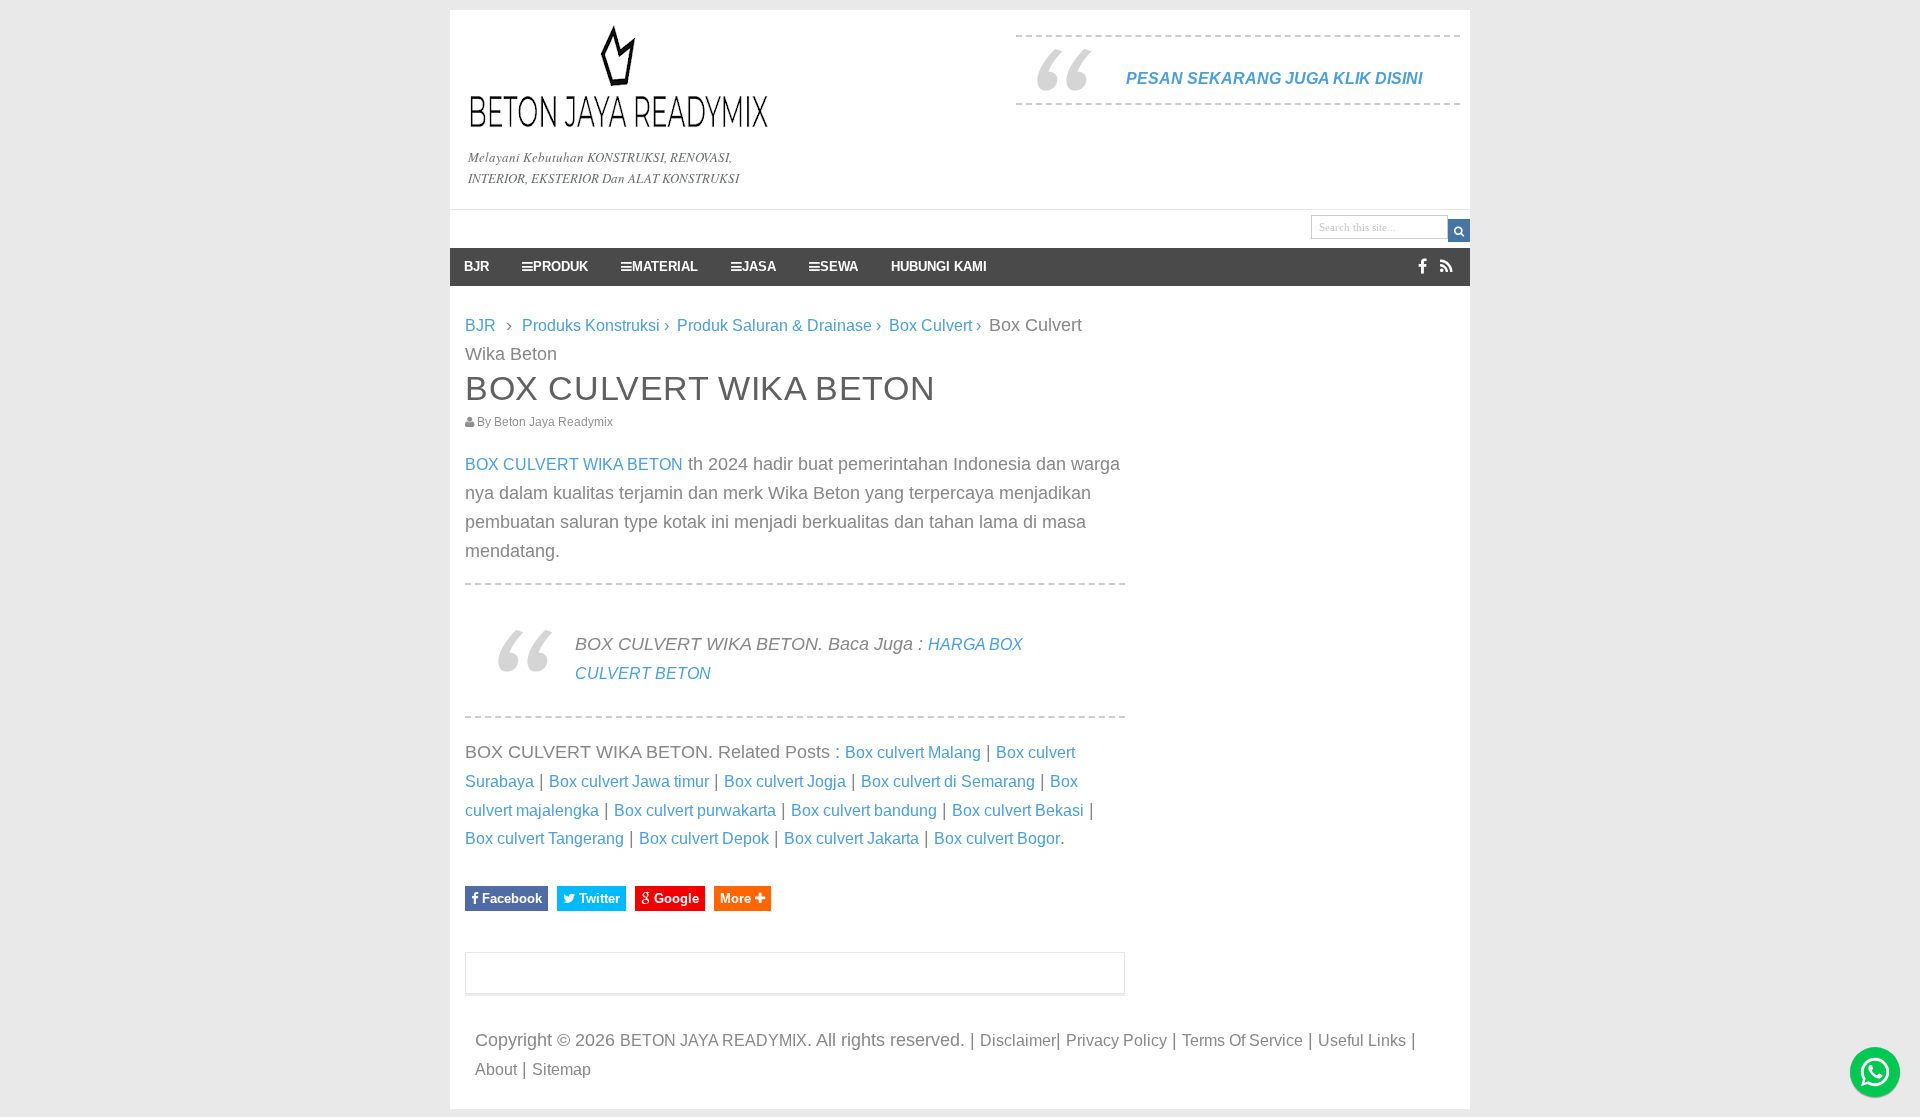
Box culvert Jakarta (851, 838)
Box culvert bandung (864, 810)
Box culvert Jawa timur (629, 781)
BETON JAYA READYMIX (713, 1040)
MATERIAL (665, 267)
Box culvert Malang (913, 752)
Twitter (597, 898)
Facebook (510, 898)
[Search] (1459, 230)
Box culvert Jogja (785, 781)
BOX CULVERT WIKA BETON (574, 464)
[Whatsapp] (1875, 1072)
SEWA (839, 267)
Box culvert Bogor (997, 838)
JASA (759, 267)
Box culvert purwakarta (695, 810)
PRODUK (560, 267)
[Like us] (1422, 266)
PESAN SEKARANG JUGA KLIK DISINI (1274, 78)
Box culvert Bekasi (1018, 810)
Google (674, 898)
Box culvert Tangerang (544, 838)
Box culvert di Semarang (948, 781)
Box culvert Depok (704, 838)
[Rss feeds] (1446, 266)
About (496, 1069)
